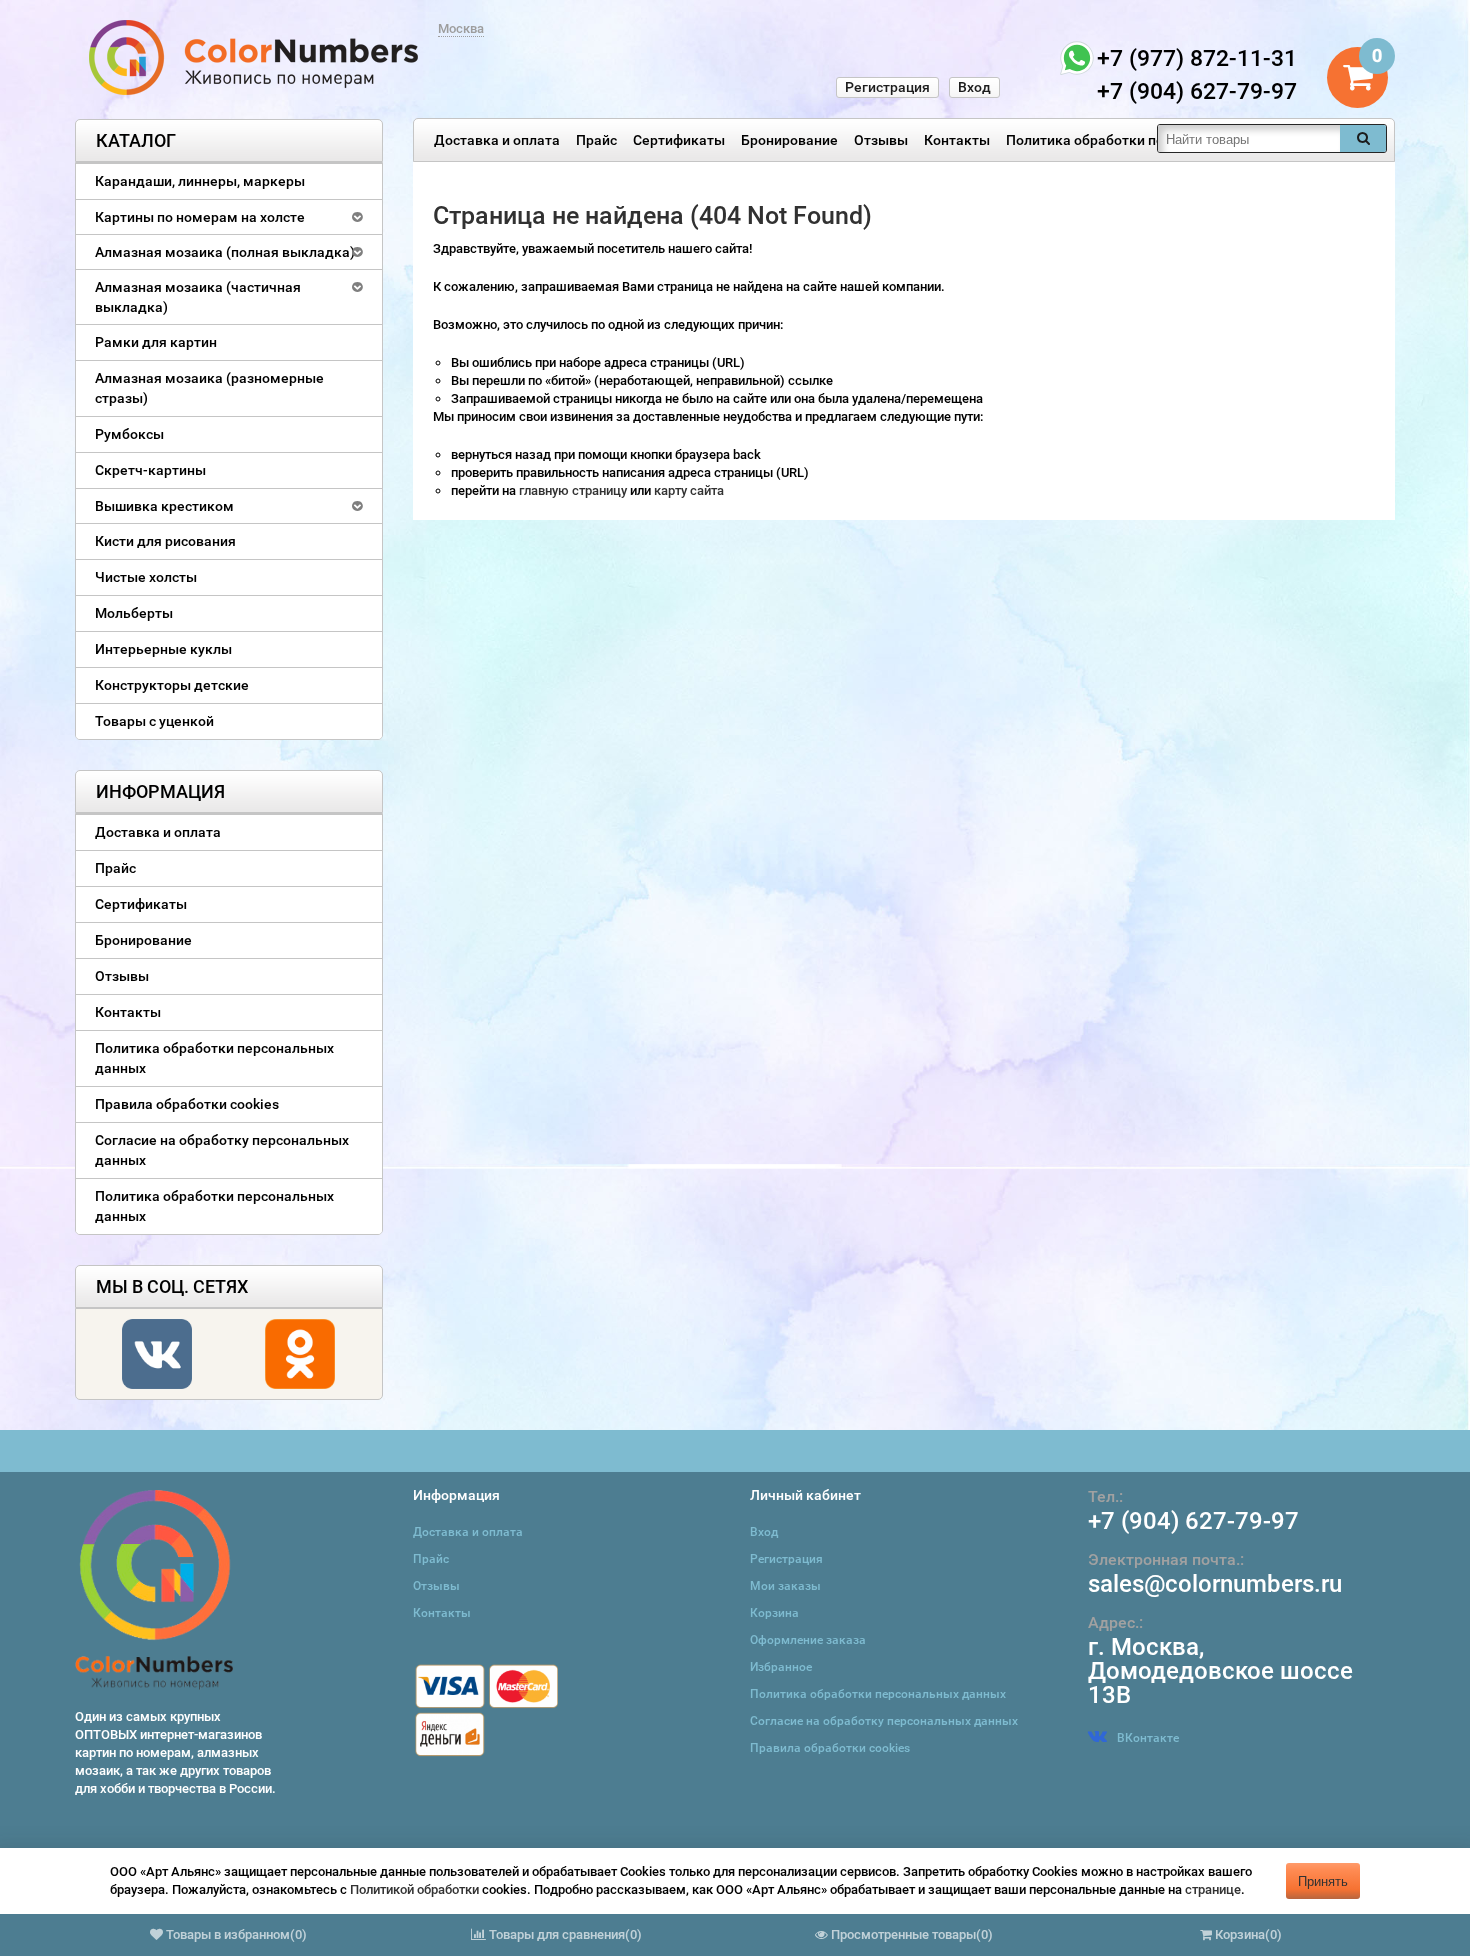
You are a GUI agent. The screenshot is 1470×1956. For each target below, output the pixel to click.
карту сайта (689, 490)
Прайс (596, 140)
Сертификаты (679, 140)
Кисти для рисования (165, 541)
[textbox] (1249, 138)
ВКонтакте (1148, 1738)
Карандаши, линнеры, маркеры (200, 181)
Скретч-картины (150, 470)
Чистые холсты (146, 577)
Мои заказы (785, 1586)
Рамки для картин (156, 342)
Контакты (957, 140)
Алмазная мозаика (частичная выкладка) (198, 297)
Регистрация (887, 87)
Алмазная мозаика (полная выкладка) (225, 252)
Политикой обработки (414, 1889)
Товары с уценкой (154, 721)
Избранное (781, 1667)
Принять (1323, 1880)
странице (1213, 1889)
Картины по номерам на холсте (200, 217)
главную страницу (574, 490)
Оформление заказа (808, 1640)
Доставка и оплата (497, 140)
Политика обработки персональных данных (1152, 140)
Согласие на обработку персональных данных (222, 1150)
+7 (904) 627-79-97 (1193, 1521)
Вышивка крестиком (164, 506)
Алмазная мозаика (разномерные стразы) (209, 388)
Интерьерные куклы (163, 649)
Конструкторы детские (172, 685)
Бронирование (789, 140)
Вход (974, 87)
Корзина (774, 1613)
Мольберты (134, 613)
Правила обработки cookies (187, 1104)
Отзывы (881, 140)
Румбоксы (129, 434)
